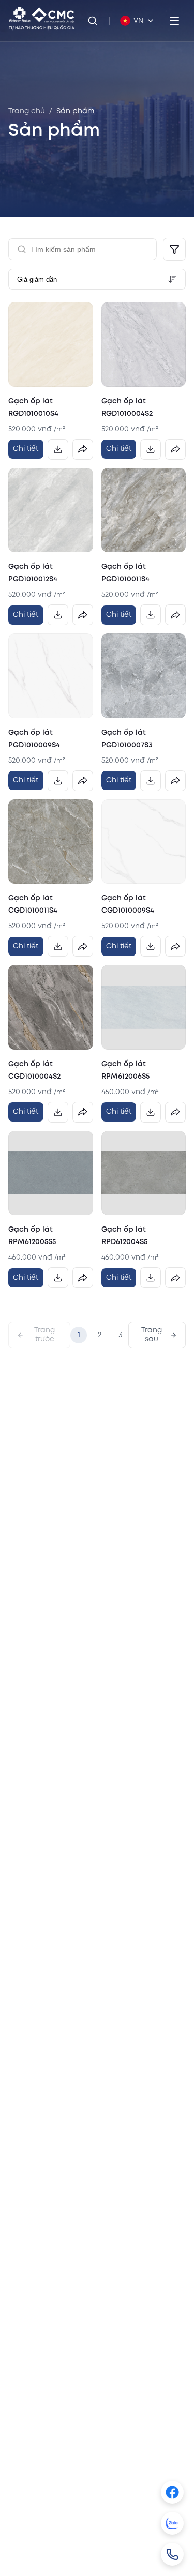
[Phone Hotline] (172, 2554)
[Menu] (174, 21)
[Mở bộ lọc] (174, 249)
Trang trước (44, 1335)
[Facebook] (172, 2492)
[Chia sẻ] (83, 449)
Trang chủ (27, 111)
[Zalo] (172, 2523)
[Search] (93, 21)
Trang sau (152, 1335)
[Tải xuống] (58, 449)
